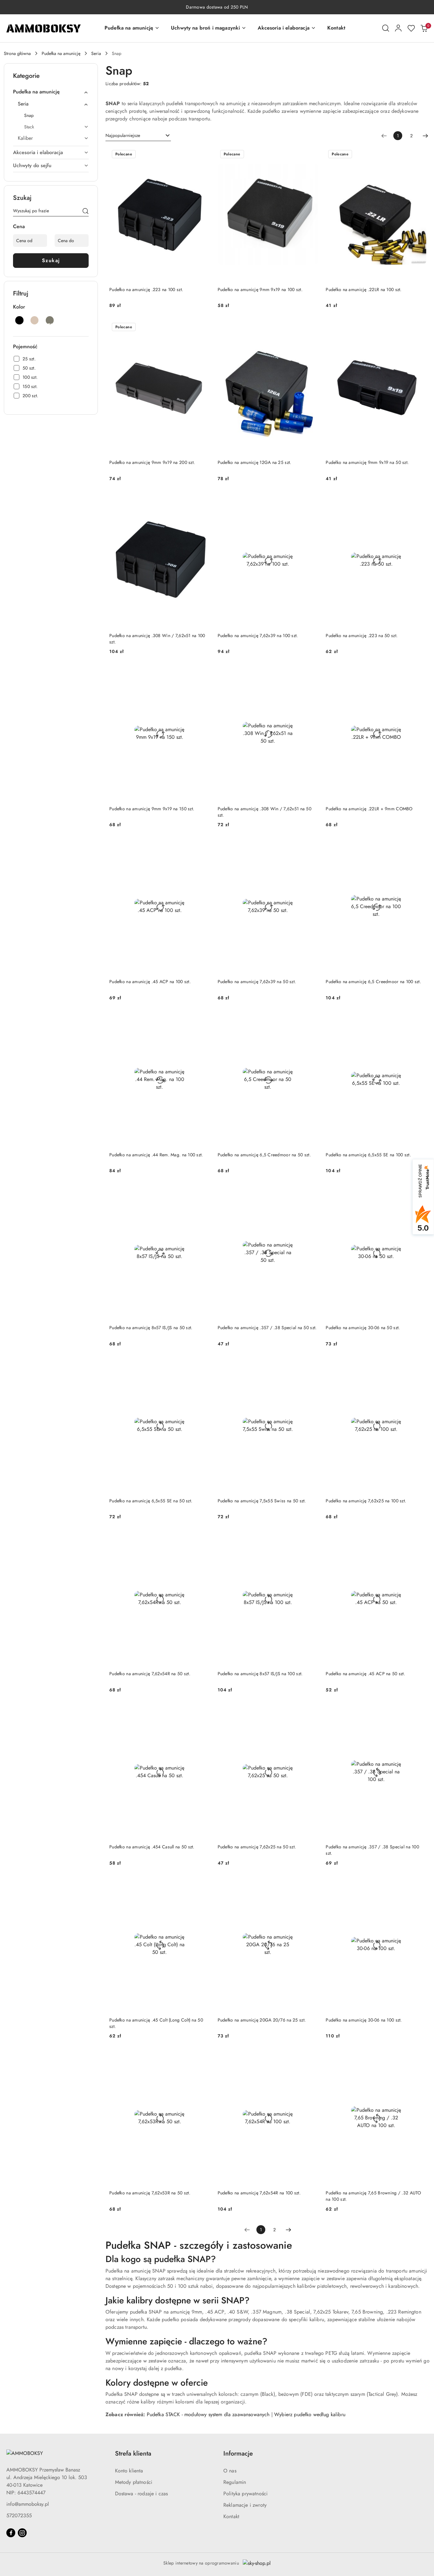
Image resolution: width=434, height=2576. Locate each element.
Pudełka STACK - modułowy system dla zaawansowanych (208, 2414)
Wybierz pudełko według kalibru (310, 2414)
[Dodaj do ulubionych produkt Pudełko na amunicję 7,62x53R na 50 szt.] (203, 2058)
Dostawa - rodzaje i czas (142, 2494)
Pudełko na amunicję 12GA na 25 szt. (254, 462)
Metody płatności (134, 2482)
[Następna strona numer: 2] (425, 136)
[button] (132, 28)
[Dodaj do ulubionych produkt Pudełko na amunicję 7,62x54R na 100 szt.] (311, 2058)
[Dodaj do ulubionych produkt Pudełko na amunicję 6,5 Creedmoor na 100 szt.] (419, 847)
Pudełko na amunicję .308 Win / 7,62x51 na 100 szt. (157, 639)
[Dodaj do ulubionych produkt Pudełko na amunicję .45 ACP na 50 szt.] (419, 1539)
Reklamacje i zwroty (245, 2505)
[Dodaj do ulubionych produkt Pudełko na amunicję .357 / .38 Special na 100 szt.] (419, 1712)
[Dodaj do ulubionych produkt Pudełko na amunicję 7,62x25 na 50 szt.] (311, 1712)
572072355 (19, 2515)
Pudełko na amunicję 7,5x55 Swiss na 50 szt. (262, 1501)
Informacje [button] (238, 2454)
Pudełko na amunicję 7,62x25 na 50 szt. (257, 1847)
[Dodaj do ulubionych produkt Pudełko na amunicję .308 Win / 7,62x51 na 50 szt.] (311, 674)
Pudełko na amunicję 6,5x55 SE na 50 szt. (151, 1501)
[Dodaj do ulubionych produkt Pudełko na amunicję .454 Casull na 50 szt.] (203, 1712)
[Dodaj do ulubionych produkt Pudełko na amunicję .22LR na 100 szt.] (419, 155)
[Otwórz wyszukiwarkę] (386, 28)
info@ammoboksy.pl (28, 2504)
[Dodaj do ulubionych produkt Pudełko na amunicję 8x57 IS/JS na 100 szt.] (311, 1539)
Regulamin (235, 2482)
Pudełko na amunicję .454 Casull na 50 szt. (152, 1847)
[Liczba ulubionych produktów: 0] (411, 28)
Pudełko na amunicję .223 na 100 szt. (146, 289)
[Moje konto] (398, 28)
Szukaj (51, 260)
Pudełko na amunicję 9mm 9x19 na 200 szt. (152, 462)
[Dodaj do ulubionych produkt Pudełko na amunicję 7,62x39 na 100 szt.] (311, 501)
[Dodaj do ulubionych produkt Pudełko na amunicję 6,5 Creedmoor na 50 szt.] (311, 1020)
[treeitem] (51, 92)
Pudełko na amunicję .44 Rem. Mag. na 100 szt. (156, 1155)
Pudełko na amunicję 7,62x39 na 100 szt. (258, 636)
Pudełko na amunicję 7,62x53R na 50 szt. (150, 2193)
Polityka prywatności (245, 2494)
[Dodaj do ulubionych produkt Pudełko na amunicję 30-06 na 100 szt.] (419, 1885)
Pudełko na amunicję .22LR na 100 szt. (363, 289)
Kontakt (231, 2516)
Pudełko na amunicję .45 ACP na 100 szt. (150, 982)
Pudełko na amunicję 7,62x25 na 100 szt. (366, 1501)
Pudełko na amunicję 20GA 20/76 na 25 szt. (262, 2020)
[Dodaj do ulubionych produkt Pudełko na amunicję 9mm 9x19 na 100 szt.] (311, 155)
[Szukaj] (85, 212)
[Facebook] (11, 2533)
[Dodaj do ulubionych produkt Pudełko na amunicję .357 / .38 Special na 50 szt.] (311, 1193)
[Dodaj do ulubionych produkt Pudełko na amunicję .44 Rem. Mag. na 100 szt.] (203, 1020)
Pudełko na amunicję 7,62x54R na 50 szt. (150, 1674)
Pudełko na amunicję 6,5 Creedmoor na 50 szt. (264, 1155)
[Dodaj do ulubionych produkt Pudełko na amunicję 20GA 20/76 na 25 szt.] (311, 1885)
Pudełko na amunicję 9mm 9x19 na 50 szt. (367, 462)
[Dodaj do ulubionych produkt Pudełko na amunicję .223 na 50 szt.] (419, 501)
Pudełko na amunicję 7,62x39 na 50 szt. (257, 982)
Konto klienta (129, 2471)
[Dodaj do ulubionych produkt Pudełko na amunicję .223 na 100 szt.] (203, 155)
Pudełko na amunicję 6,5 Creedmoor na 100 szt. (373, 982)
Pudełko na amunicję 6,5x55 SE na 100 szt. (368, 1155)
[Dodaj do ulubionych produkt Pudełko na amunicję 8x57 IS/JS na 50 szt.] (203, 1193)
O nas (230, 2471)
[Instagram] (22, 2533)
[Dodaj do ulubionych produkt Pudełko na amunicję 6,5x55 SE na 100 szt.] (419, 1020)
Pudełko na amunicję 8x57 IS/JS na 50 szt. (151, 1328)
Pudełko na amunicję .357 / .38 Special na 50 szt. (267, 1328)
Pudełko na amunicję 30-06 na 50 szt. (363, 1328)
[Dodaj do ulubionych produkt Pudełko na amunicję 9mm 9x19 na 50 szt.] (419, 328)
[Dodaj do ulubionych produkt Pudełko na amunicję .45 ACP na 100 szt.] (203, 847)
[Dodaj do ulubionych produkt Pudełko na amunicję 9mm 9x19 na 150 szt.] (203, 674)
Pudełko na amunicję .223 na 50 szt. (362, 636)
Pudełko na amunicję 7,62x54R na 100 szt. (259, 2193)
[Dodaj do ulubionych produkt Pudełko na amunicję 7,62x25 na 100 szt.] (419, 1366)
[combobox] (138, 136)
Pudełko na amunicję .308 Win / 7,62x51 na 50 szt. (264, 812)
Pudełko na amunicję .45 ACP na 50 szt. (365, 1674)
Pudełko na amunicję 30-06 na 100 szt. (364, 2020)
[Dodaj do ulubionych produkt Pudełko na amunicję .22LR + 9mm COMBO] (419, 674)
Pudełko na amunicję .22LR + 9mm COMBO (369, 809)
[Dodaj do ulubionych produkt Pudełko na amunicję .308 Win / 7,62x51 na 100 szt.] (203, 501)
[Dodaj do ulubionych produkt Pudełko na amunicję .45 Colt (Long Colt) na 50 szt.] (203, 1885)
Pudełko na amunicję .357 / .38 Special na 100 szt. (372, 1850)
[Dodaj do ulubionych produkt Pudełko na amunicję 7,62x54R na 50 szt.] (203, 1539)
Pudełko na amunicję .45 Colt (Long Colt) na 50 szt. (156, 2023)
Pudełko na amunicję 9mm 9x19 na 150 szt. (152, 809)
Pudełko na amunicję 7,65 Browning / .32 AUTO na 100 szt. (373, 2196)
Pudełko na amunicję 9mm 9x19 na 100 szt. (260, 289)
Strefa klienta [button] (133, 2454)
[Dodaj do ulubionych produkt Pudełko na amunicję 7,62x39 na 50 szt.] (311, 847)
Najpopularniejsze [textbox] (123, 135)
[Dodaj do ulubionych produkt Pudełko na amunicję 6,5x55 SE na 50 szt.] (203, 1366)
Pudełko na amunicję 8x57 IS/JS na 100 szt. (260, 1674)
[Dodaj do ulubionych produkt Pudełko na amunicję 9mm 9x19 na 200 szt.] (203, 328)
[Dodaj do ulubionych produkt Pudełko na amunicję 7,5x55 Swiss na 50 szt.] (311, 1366)
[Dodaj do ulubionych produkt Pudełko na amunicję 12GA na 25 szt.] (311, 328)
